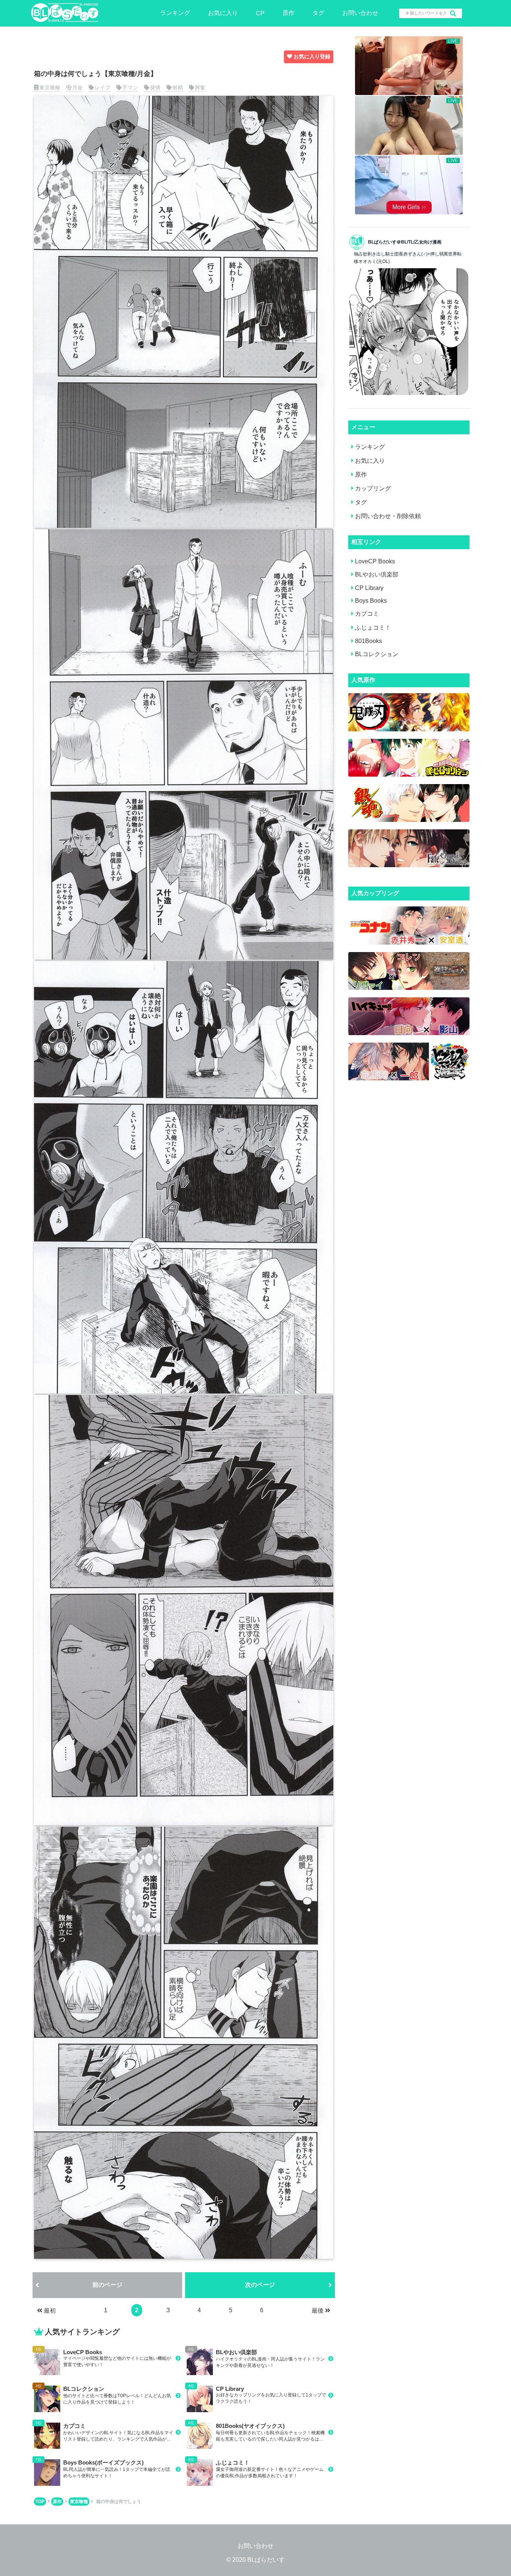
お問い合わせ (360, 13)
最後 (318, 2311)
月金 (77, 88)
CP (260, 13)
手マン (130, 88)
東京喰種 (50, 88)
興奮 (200, 88)
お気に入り (223, 13)
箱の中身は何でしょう (119, 2502)
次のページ (260, 2285)
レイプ (102, 88)
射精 (178, 88)
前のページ (107, 2285)
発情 (155, 88)
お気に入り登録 (312, 56)
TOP (40, 2502)
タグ (318, 13)
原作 (288, 13)
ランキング (175, 13)
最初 (50, 2311)
